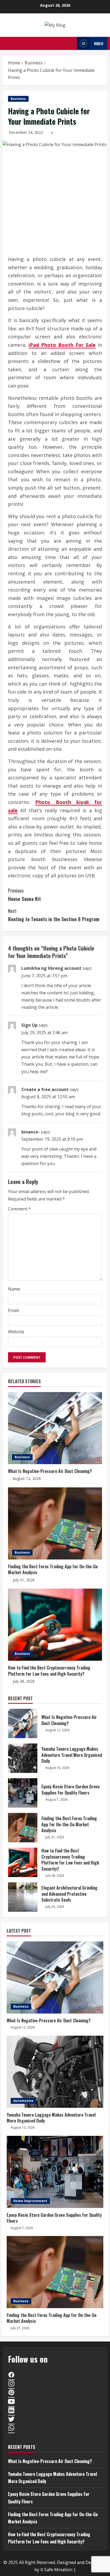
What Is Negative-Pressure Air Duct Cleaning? (50, 1471)
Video (99, 43)
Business (18, 99)
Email (13, 1310)
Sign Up (30, 1025)
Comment (19, 1209)
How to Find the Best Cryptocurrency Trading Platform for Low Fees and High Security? (49, 1671)
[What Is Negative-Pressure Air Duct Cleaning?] (55, 1428)
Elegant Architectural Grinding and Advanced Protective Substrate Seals (23, 1897)
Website (16, 1332)
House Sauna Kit (24, 895)
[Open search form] (71, 43)
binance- (31, 1132)
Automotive (23, 2101)
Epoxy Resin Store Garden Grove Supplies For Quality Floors (23, 1793)
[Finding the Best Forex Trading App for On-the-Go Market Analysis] (55, 1523)
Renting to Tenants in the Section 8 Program (54, 915)
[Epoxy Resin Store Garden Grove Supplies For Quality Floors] (55, 2172)
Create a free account (45, 1089)
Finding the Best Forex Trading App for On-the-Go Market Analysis (53, 1569)
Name (14, 1289)
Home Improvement (30, 2201)
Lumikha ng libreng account (51, 968)
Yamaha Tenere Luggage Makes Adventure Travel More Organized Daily (23, 1758)
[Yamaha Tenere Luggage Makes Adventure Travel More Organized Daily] (55, 2072)
